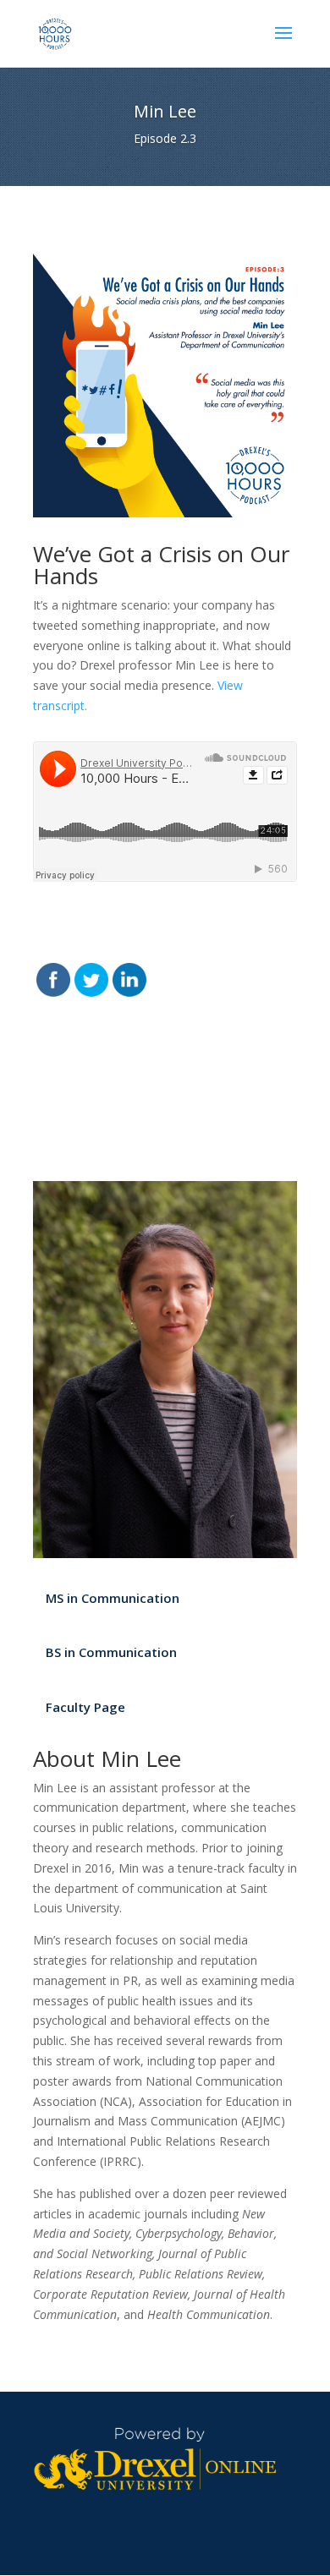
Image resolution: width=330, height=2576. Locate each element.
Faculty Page (85, 1707)
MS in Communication (113, 1598)
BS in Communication (111, 1652)
